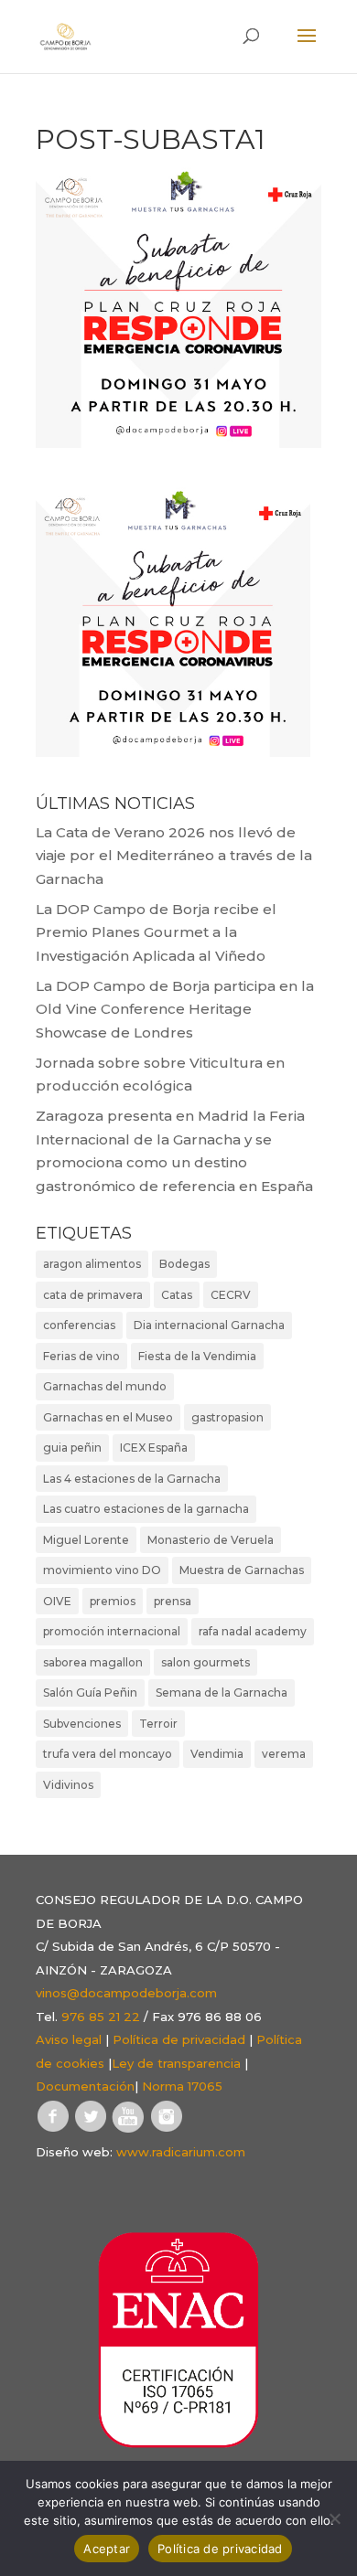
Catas (177, 1295)
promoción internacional (112, 1631)
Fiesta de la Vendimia (197, 1356)
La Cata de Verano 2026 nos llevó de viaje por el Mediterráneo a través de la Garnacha (174, 856)
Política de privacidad (179, 2039)
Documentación (85, 2086)
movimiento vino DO (102, 1570)
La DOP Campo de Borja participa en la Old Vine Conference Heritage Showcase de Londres (175, 1009)
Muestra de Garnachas (242, 1570)
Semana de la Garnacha (222, 1692)
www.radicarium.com (181, 2152)
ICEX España (154, 1448)
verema (284, 1754)
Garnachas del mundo (105, 1386)
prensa (173, 1601)
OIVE (57, 1601)
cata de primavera (93, 1295)
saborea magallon (93, 1662)
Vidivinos (68, 1785)
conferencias (79, 1325)
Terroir (158, 1724)
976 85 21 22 (101, 2017)
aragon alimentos (92, 1264)
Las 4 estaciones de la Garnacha (132, 1479)
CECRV (231, 1295)
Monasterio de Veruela (211, 1540)
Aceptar (107, 2549)
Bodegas (184, 1264)
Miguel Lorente (86, 1540)
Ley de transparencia (176, 2063)
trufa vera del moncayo (108, 1754)
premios (113, 1601)
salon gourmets (206, 1662)
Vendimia (217, 1754)
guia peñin (72, 1448)
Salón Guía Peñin (90, 1692)
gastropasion (227, 1417)
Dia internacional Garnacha (209, 1325)
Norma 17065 (182, 2086)
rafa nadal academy (253, 1631)
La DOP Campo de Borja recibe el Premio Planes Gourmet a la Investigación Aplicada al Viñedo (156, 932)
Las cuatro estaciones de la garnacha (146, 1509)
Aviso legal (69, 2039)
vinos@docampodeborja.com (126, 1993)
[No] (334, 2518)
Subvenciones (82, 1724)
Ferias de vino (81, 1356)
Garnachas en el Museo (108, 1417)
